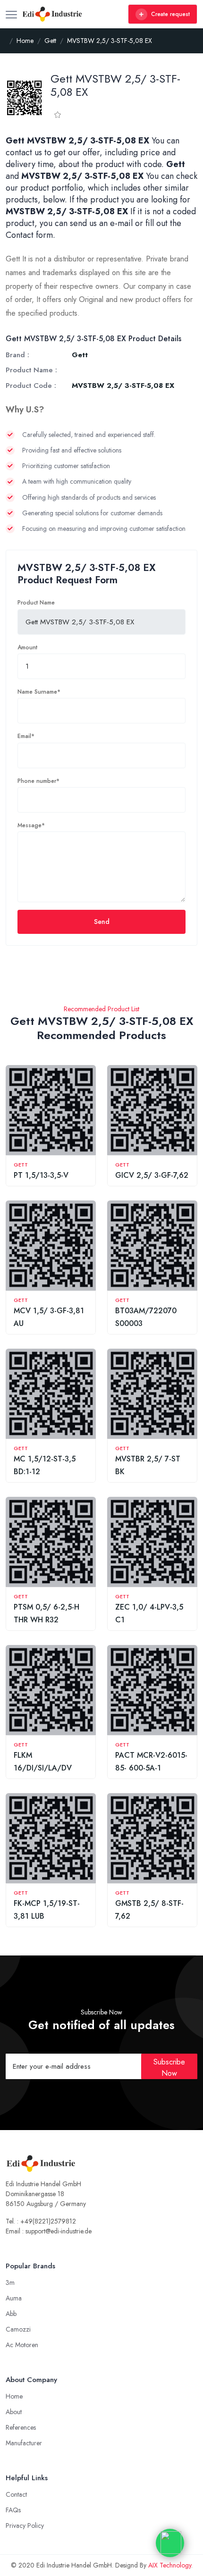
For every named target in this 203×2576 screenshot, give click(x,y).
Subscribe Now (169, 2068)
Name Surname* (39, 692)
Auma (14, 2298)
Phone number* (38, 781)
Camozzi (18, 2329)
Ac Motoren (22, 2345)
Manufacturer (24, 2443)
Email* (26, 736)
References (21, 2427)
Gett (21, 1165)
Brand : (17, 355)
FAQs (13, 2510)
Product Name (36, 603)
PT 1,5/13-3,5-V (41, 1175)
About (14, 2412)
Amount (27, 647)
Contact (16, 2494)
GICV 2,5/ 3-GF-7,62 (152, 1175)
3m (10, 2282)
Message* (31, 825)
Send (102, 922)
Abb (11, 2314)
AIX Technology (170, 2565)
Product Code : (31, 386)
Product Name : (31, 370)
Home (14, 2396)
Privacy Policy (25, 2526)
